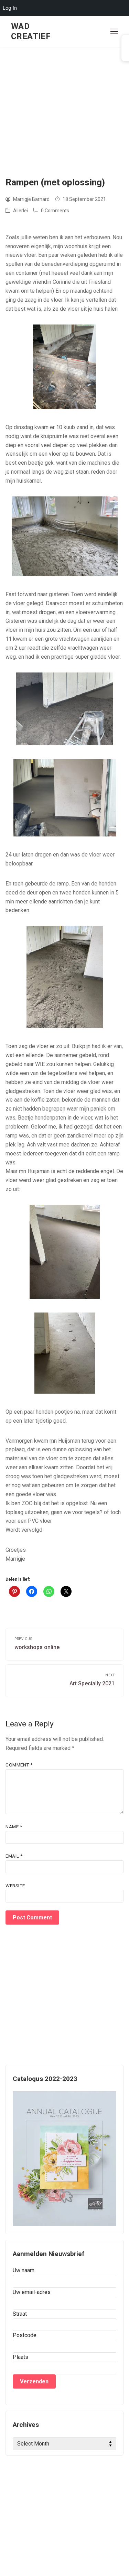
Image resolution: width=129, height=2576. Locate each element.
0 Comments (55, 211)
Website (15, 1886)
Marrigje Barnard (31, 199)
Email (14, 1856)
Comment (19, 1765)
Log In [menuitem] (10, 8)
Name (14, 1827)
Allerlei (20, 211)
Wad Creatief (31, 31)
